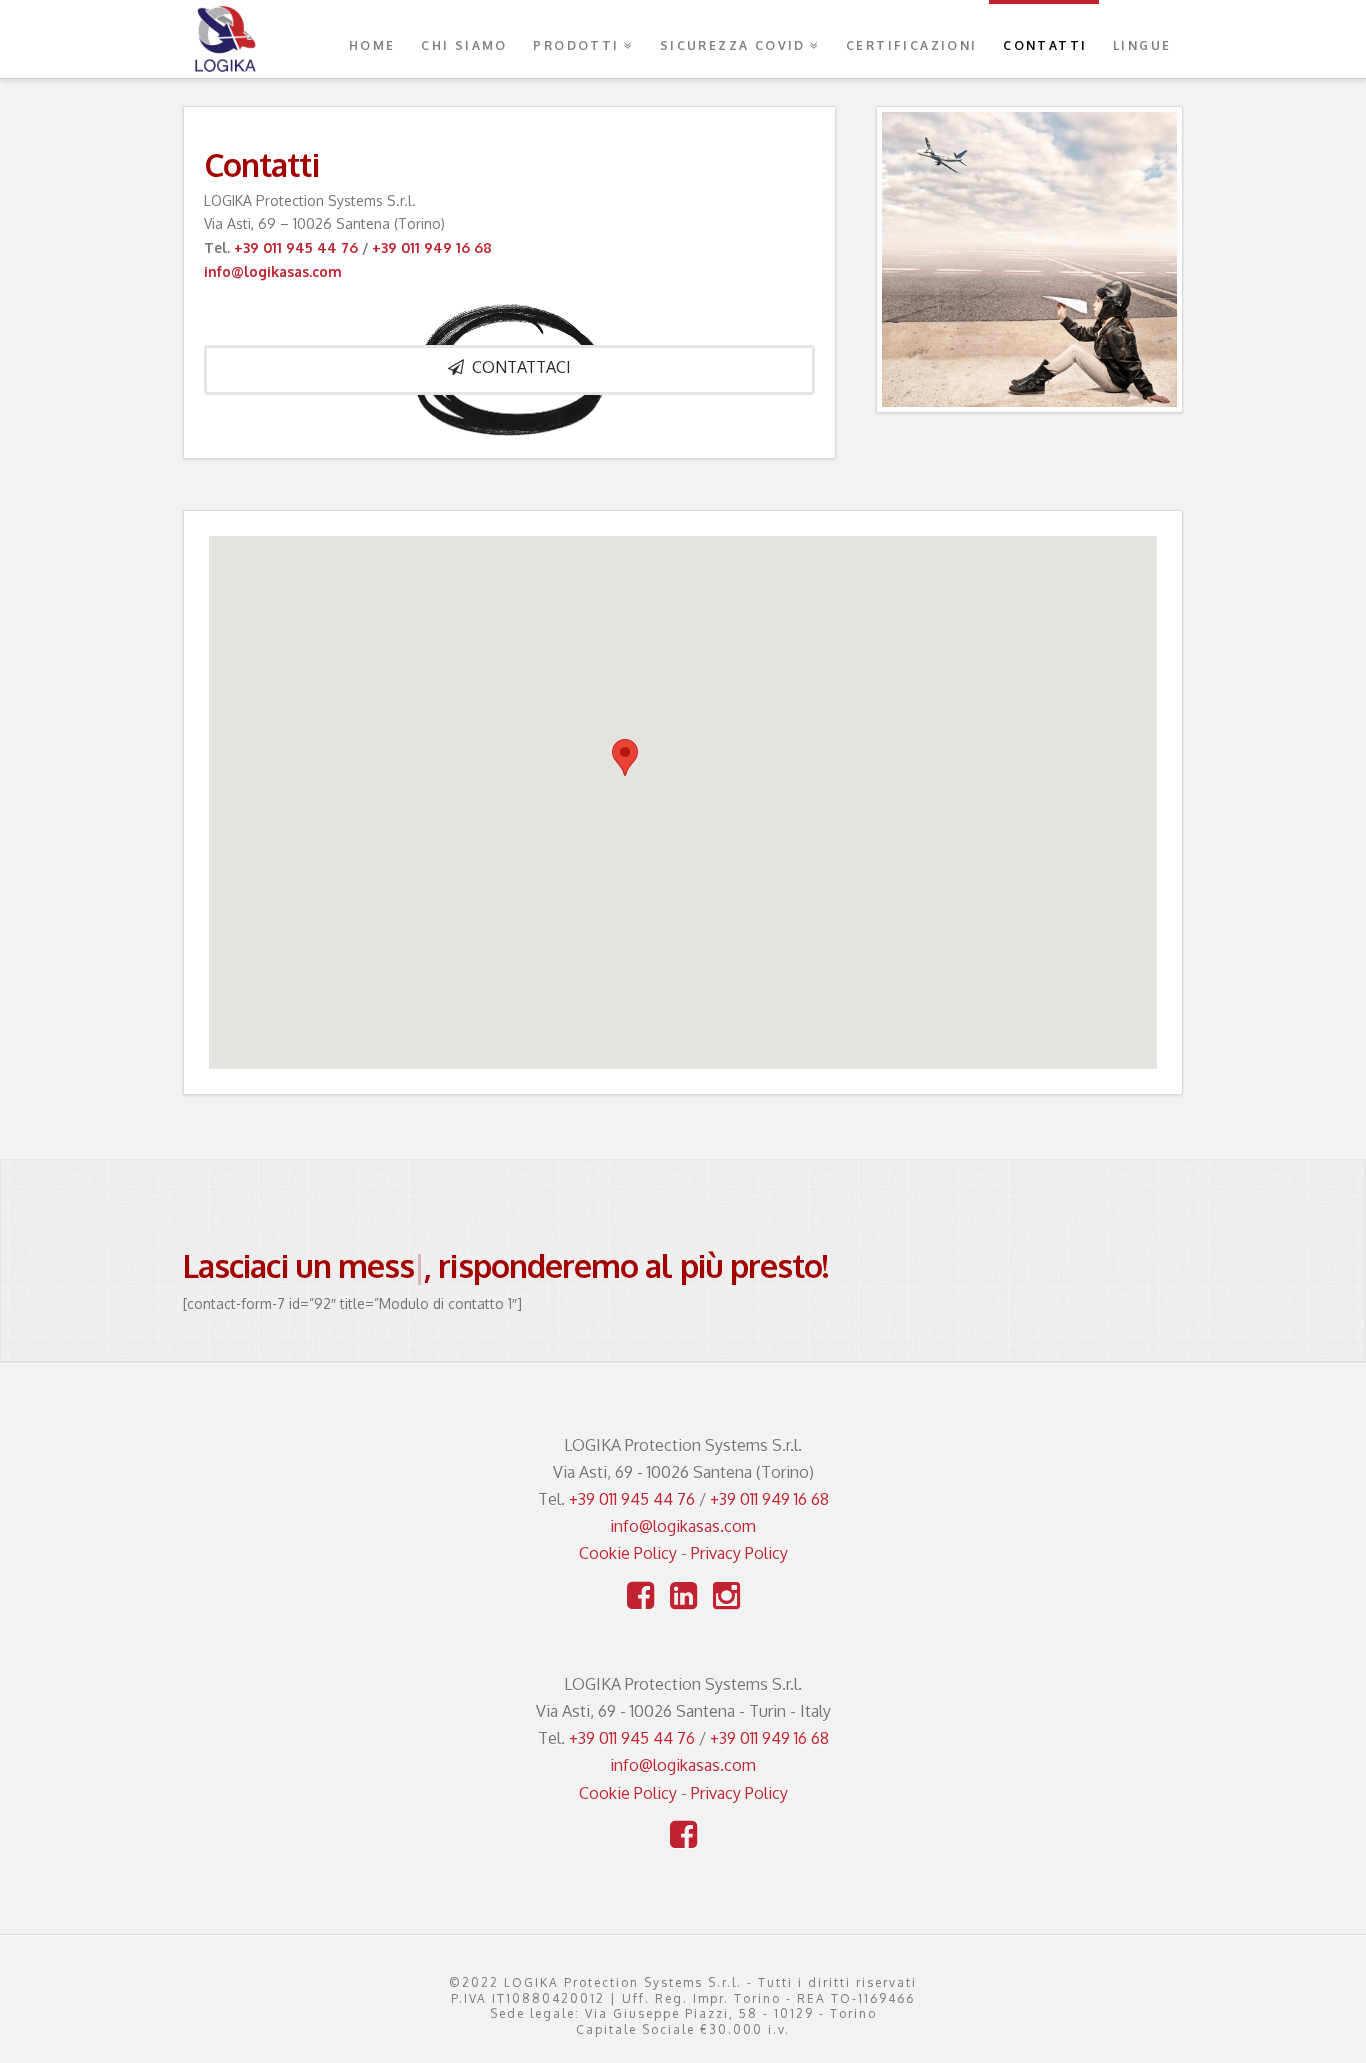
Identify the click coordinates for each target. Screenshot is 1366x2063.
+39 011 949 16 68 (432, 247)
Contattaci (521, 367)
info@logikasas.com (273, 271)
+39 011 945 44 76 (296, 247)
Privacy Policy (739, 1553)
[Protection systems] (225, 39)
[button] (625, 757)
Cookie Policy (628, 1553)
